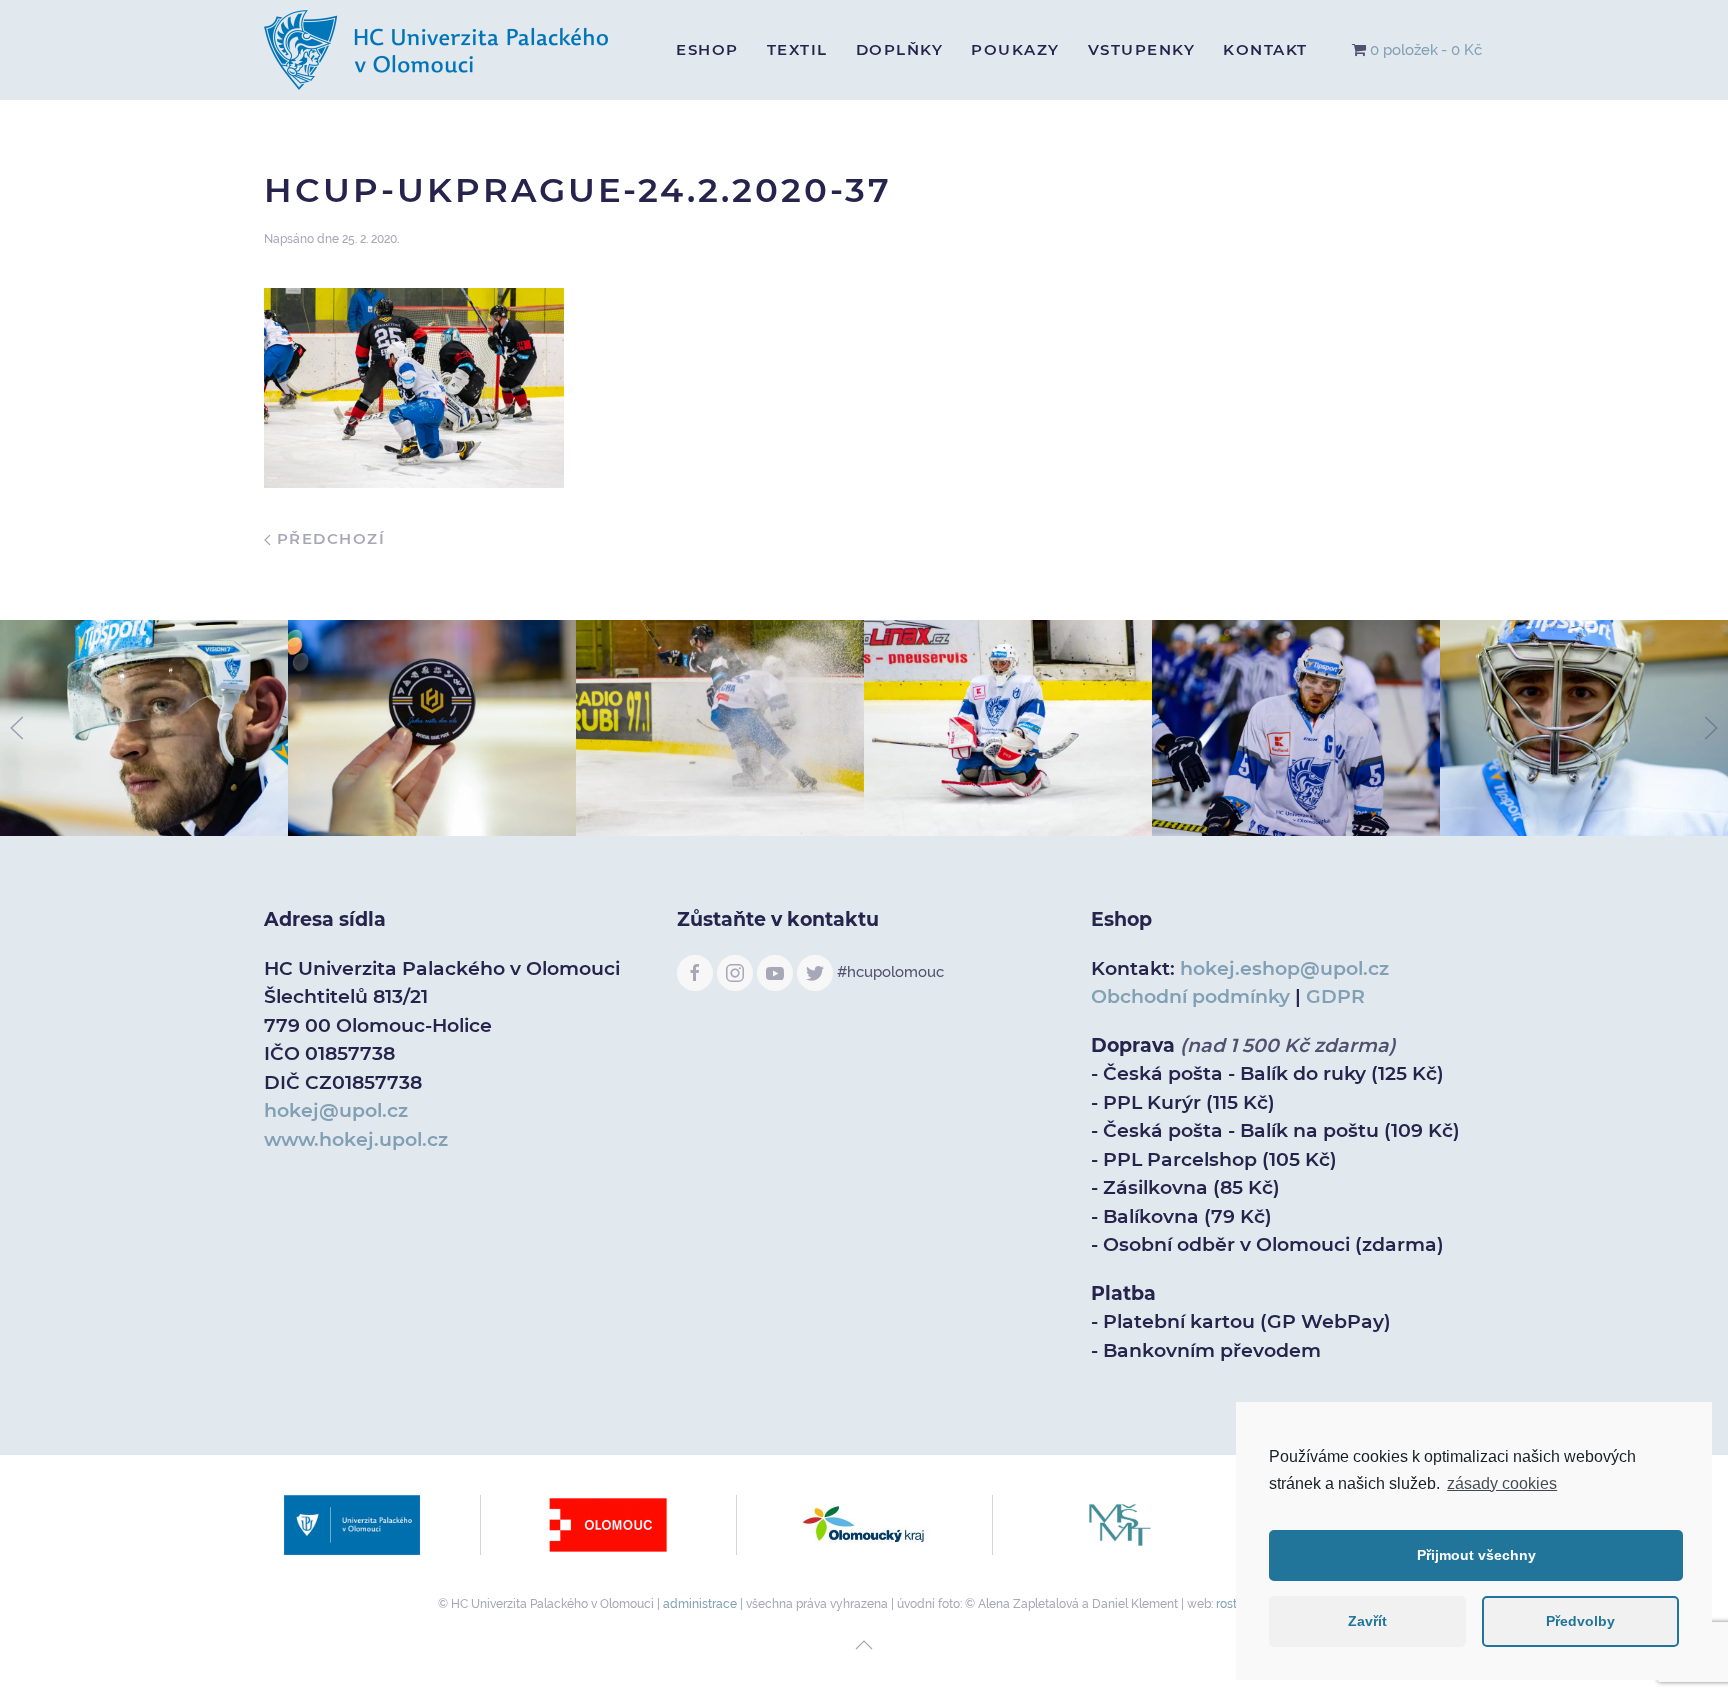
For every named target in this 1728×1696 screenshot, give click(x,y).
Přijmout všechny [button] (1476, 1555)
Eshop (707, 49)
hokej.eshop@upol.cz (1284, 968)
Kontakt (1265, 49)
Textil (797, 49)
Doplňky (900, 49)
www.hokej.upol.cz (356, 1139)
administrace (700, 1604)
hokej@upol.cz (336, 1110)
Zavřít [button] (1367, 1621)
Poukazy (1015, 49)
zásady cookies (1502, 1483)
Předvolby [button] (1580, 1621)
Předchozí (328, 538)
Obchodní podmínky (1190, 996)
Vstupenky (1142, 49)
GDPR (1335, 996)
